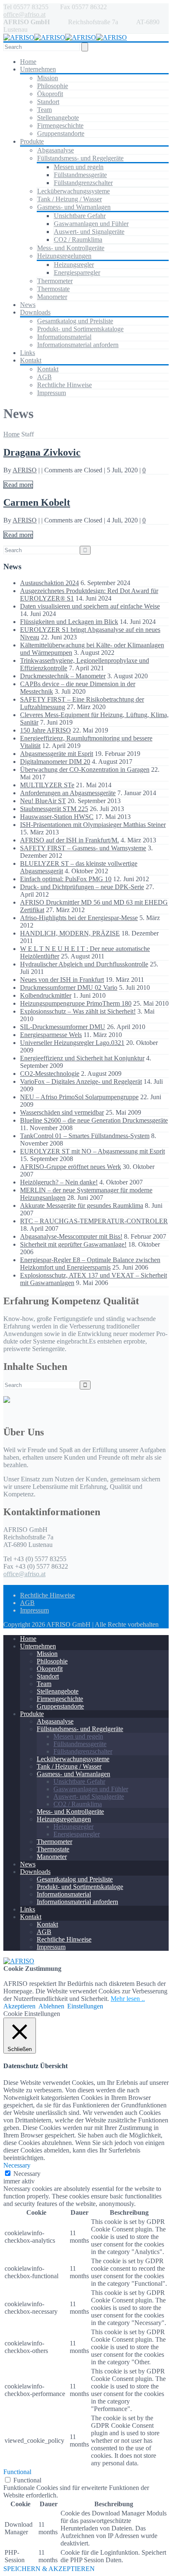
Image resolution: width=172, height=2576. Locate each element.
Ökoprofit (50, 94)
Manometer (52, 297)
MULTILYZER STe (47, 785)
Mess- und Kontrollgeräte (71, 248)
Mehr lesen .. (128, 1999)
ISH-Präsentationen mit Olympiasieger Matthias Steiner (93, 825)
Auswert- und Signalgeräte (89, 232)
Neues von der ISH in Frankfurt (62, 980)
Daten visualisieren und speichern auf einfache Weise (90, 606)
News (28, 305)
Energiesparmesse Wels (51, 1035)
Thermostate (53, 289)
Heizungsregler (74, 265)
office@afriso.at (24, 14)
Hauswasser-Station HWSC (57, 817)
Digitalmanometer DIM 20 (55, 762)
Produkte (32, 141)
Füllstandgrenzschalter (83, 183)
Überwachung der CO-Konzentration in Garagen (85, 770)
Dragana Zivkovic (42, 452)
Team (44, 110)
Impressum (52, 393)
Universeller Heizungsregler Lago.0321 (72, 1043)
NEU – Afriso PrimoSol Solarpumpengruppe (79, 1097)
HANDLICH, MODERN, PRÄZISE (70, 933)
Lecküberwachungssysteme (73, 191)
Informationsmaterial (64, 337)
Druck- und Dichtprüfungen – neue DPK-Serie (82, 887)
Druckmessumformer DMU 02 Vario (69, 988)
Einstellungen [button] (85, 2006)
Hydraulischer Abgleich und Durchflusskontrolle (84, 964)
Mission (48, 78)
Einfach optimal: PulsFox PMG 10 (66, 879)
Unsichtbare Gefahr (80, 216)
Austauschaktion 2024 (49, 583)
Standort (48, 102)
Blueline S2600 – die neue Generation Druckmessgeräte (94, 1120)
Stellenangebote (58, 118)
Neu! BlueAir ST (43, 801)
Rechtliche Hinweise (64, 385)
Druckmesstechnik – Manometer (63, 676)
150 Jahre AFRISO (46, 730)
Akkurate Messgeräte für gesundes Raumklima (82, 1206)
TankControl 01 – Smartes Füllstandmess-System (85, 1136)
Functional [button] (17, 2472)
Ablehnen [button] (51, 2006)
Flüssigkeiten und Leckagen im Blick (69, 622)
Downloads (35, 312)
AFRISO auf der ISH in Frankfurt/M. (70, 840)
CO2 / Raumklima (78, 240)
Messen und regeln (79, 167)
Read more (18, 485)
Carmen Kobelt (37, 502)
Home (28, 62)
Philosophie (53, 86)
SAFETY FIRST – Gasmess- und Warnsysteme (83, 848)
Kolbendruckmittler (46, 995)
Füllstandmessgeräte (80, 175)
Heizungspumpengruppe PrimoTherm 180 (76, 1003)
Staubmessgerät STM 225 (54, 809)
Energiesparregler (77, 273)
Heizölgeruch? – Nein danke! (59, 1182)
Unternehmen (38, 69)
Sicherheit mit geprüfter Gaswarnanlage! (73, 1244)
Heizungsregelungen (64, 256)
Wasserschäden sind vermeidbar (62, 1112)
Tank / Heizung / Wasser (70, 199)
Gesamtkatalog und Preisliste (75, 321)
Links (28, 353)
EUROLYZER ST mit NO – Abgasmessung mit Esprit (92, 1151)
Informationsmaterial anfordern (78, 345)
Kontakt (31, 360)
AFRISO (25, 470)
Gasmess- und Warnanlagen (74, 207)
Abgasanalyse (56, 150)
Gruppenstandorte (61, 133)
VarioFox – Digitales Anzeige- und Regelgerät (81, 1081)
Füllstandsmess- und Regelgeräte (80, 158)
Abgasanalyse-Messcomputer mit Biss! (71, 1236)
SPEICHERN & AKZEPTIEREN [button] (49, 2569)
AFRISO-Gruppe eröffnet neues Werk (71, 1167)
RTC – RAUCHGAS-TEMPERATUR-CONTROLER (94, 1221)
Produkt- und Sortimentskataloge (80, 329)
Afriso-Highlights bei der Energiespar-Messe (79, 918)
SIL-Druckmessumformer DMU (63, 1027)
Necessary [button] (17, 2165)
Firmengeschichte (60, 126)
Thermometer (55, 281)
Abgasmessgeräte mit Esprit (57, 754)
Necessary (27, 2174)
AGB (44, 377)
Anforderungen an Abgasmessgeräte (68, 793)
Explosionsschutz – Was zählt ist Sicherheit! (78, 1011)
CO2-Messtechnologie (50, 1074)
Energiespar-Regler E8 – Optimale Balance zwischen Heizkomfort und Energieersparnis (90, 1264)
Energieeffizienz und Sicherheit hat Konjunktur (82, 1058)
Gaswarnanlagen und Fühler (91, 224)
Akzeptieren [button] (19, 2006)
